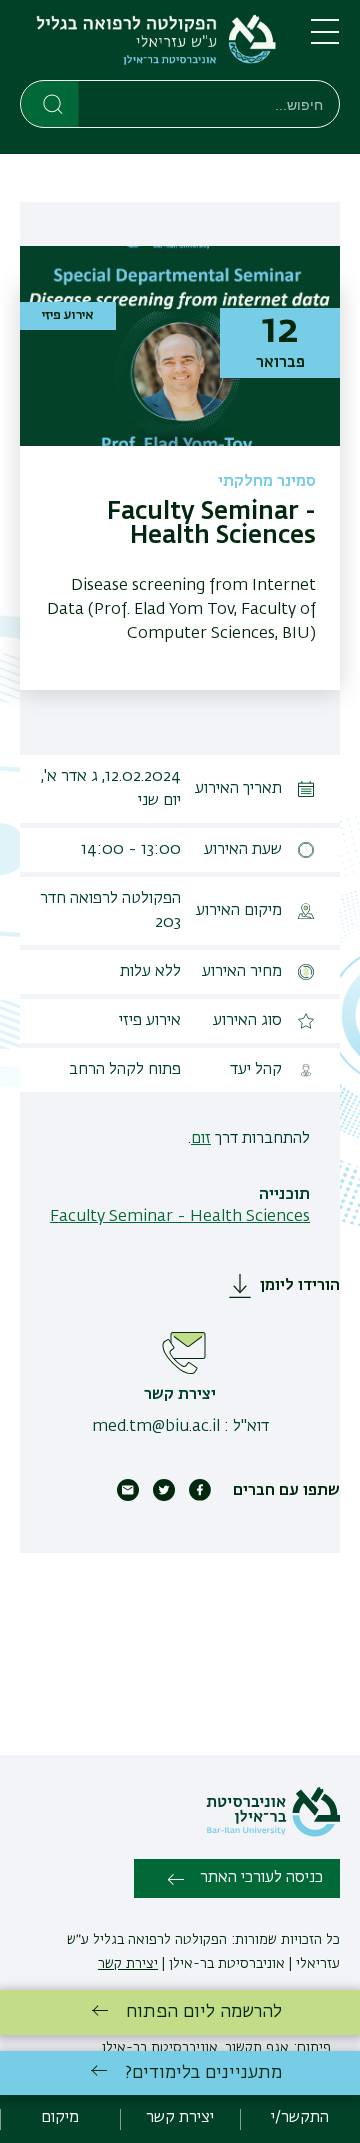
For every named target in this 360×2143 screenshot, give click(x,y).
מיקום (60, 2118)
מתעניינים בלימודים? (203, 2073)
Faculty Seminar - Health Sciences (180, 1217)
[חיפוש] (50, 103)
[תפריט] (325, 40)
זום (201, 1139)
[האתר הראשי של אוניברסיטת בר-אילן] (273, 1833)
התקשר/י (300, 2118)
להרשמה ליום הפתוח (204, 2012)
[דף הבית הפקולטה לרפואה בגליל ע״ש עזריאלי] (149, 44)
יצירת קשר (128, 1964)
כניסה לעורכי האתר (261, 1878)
